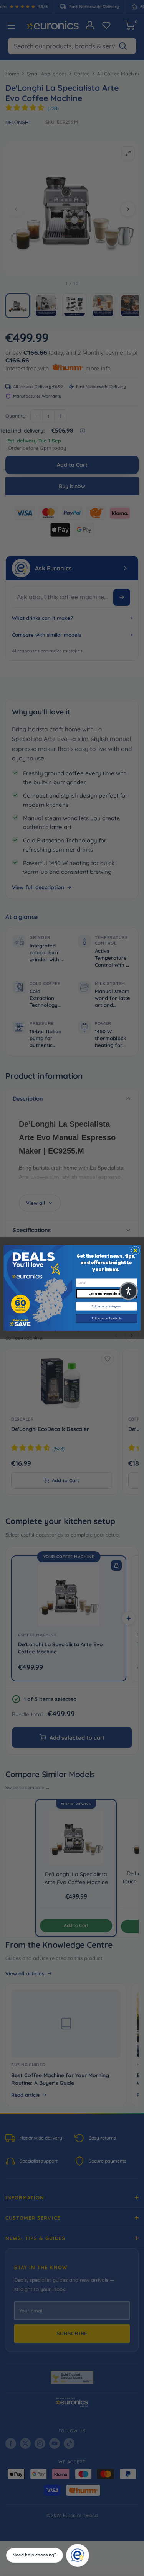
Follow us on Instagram (106, 1306)
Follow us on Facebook (106, 1319)
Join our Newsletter (106, 1294)
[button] (129, 1291)
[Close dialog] (135, 1250)
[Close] (86, 2547)
